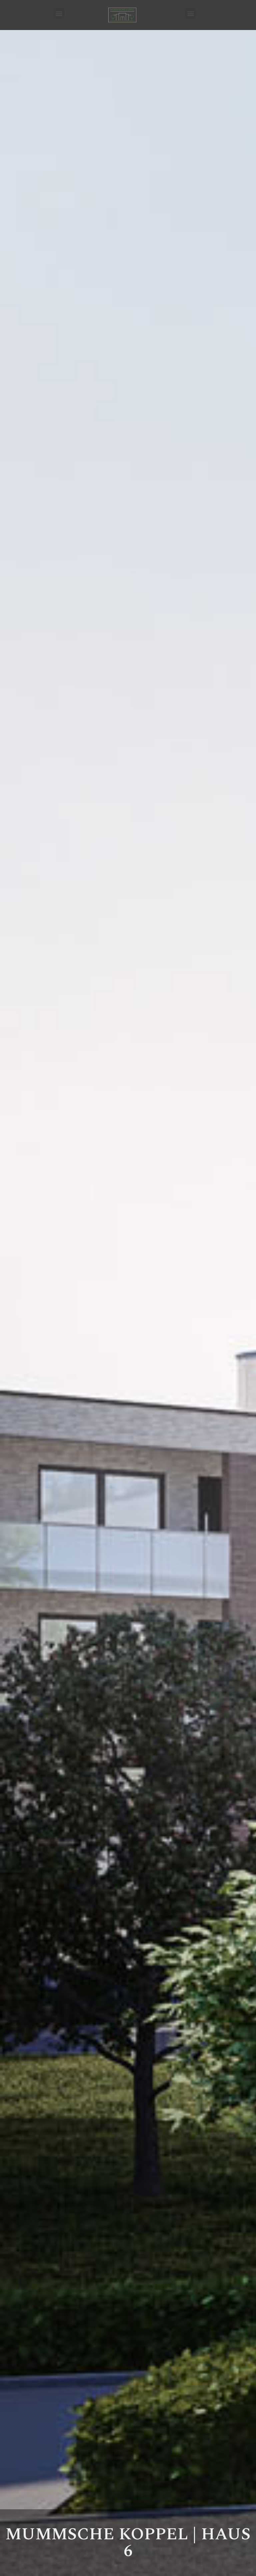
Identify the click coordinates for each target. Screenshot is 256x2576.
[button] (59, 13)
